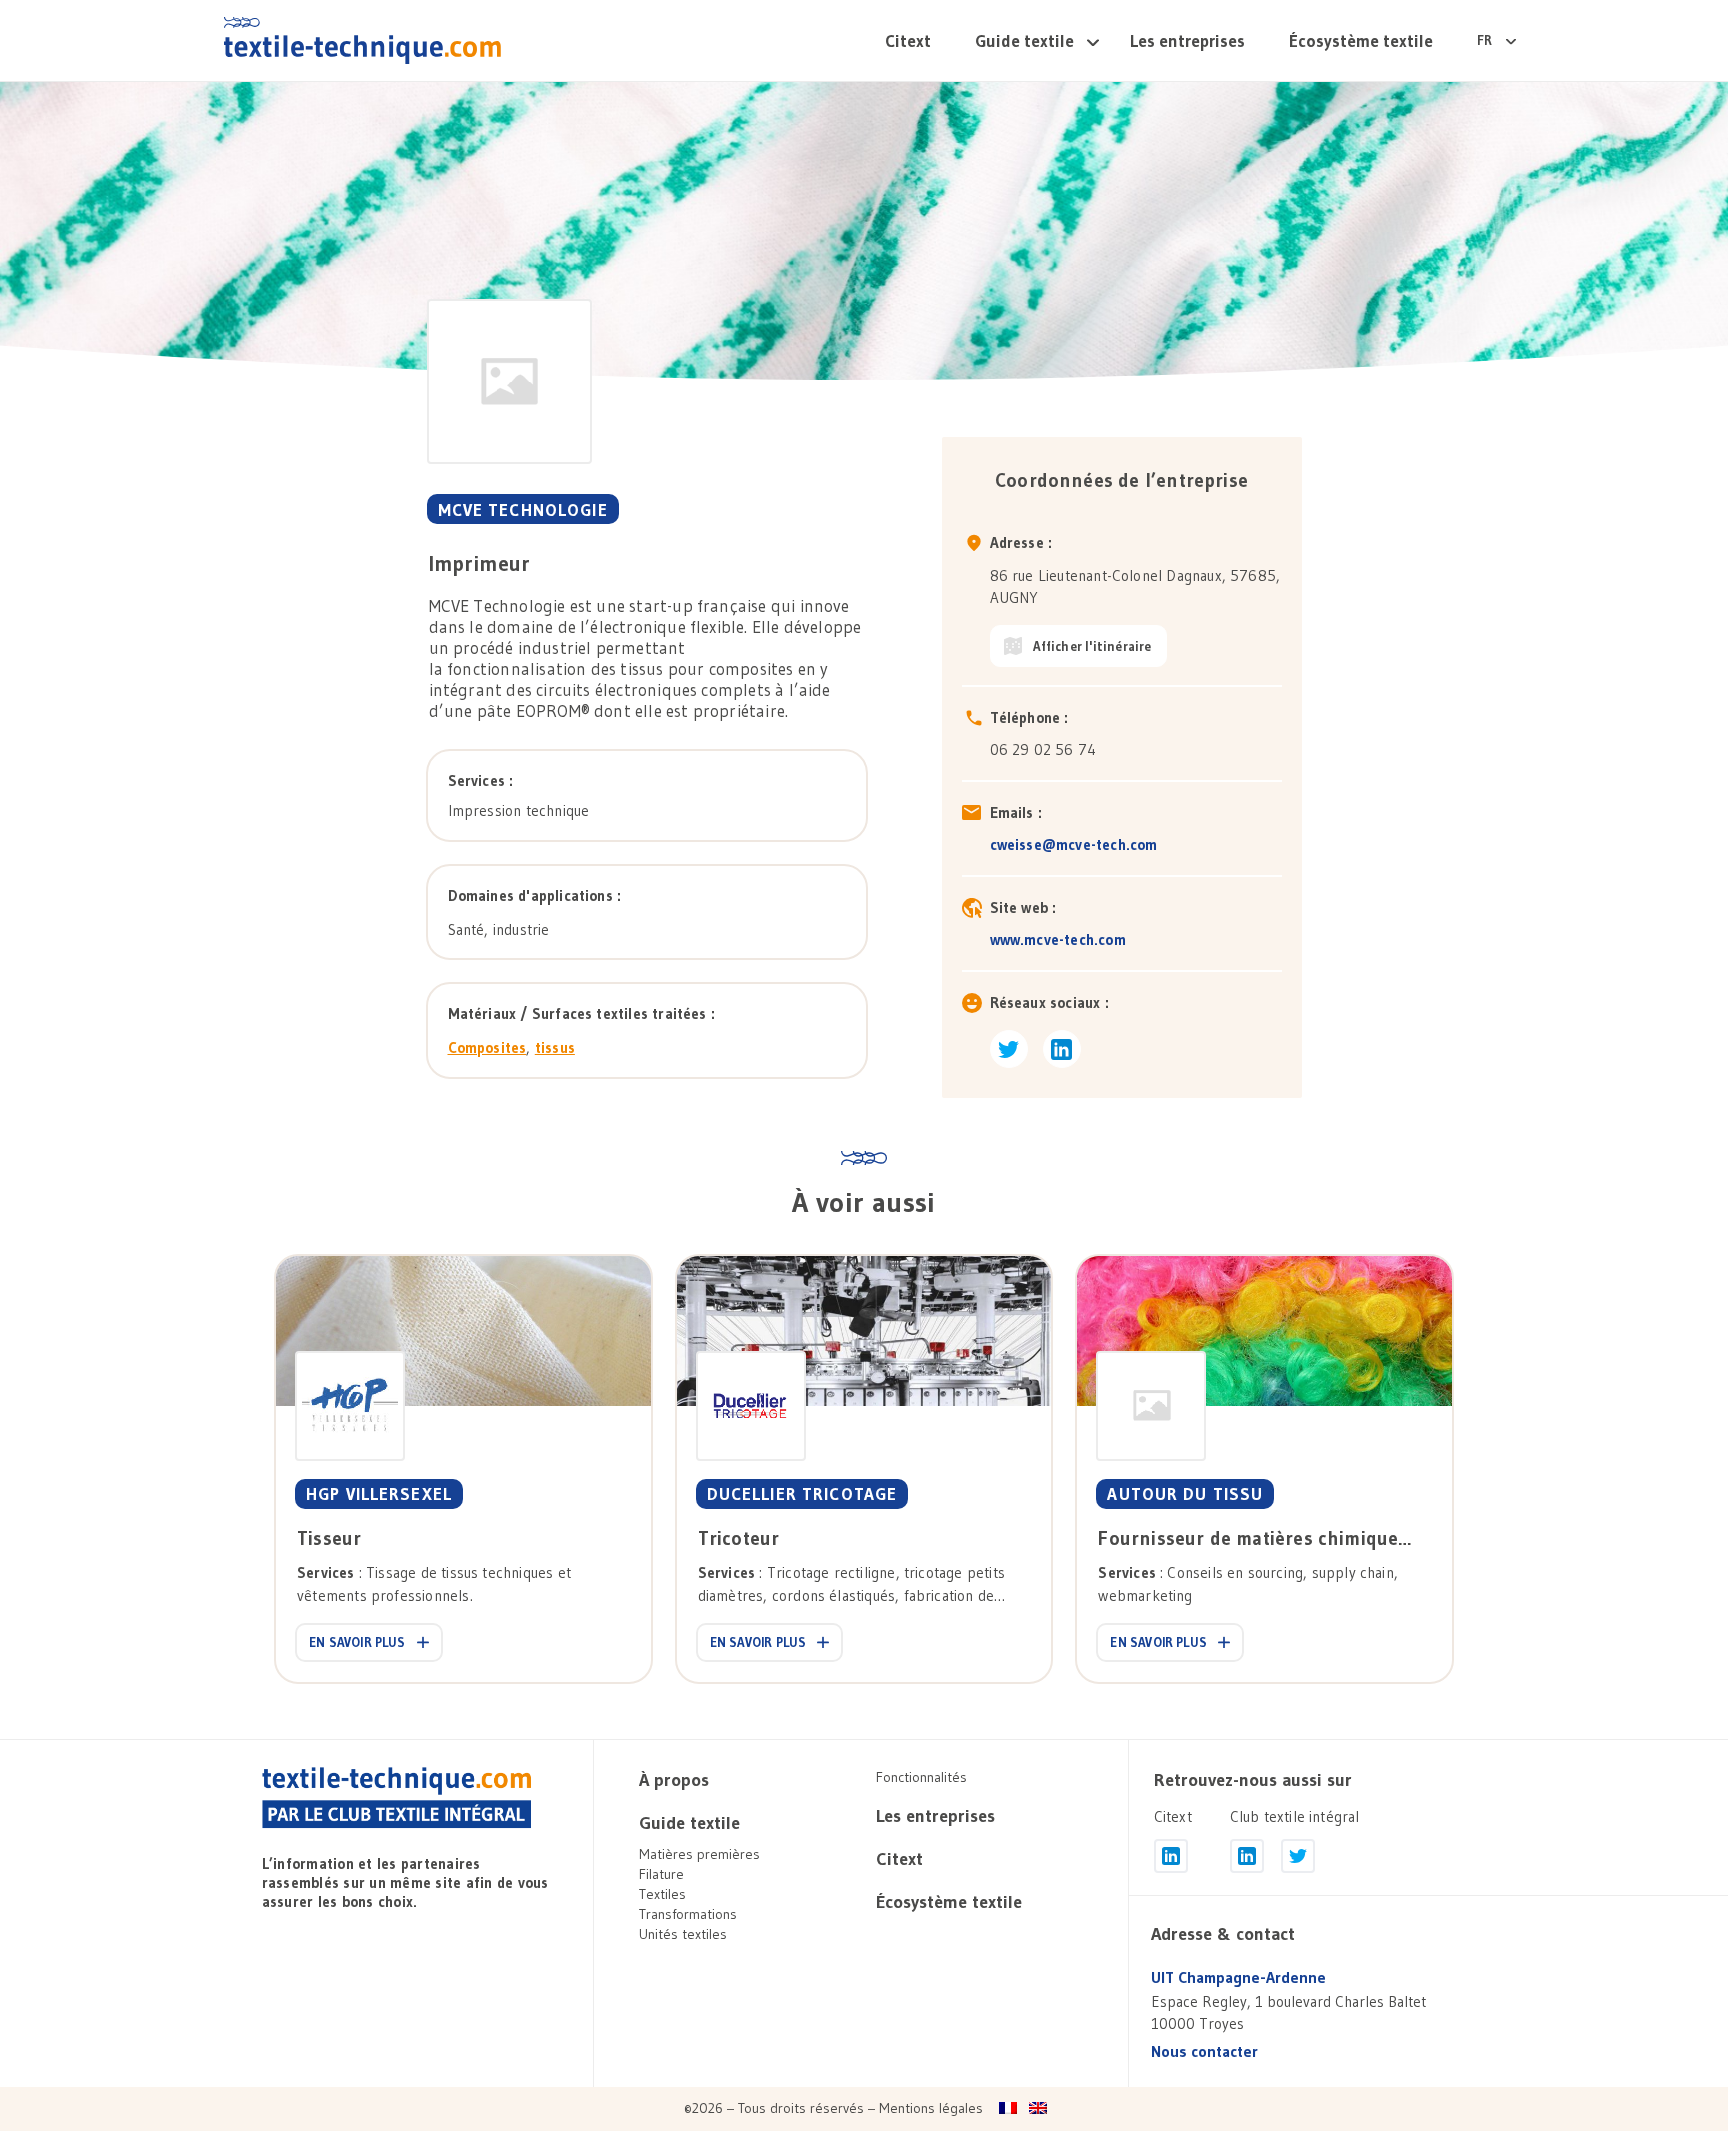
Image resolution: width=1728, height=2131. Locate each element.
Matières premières (699, 1854)
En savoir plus (357, 1642)
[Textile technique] (362, 40)
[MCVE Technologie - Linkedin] (1062, 1049)
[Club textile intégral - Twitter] (1298, 1856)
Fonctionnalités (921, 1777)
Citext (908, 40)
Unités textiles (683, 1934)
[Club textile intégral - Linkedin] (1247, 1856)
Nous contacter (1204, 2051)
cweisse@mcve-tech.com (1074, 844)
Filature (661, 1874)
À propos (674, 1780)
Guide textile (1024, 40)
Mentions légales (931, 2108)
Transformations (688, 1914)
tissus (555, 1047)
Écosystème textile (1361, 40)
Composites (487, 1047)
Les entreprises (1187, 40)
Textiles (662, 1894)
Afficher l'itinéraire (1092, 646)
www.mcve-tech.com (1058, 939)
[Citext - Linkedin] (1171, 1856)
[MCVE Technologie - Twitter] (1009, 1049)
